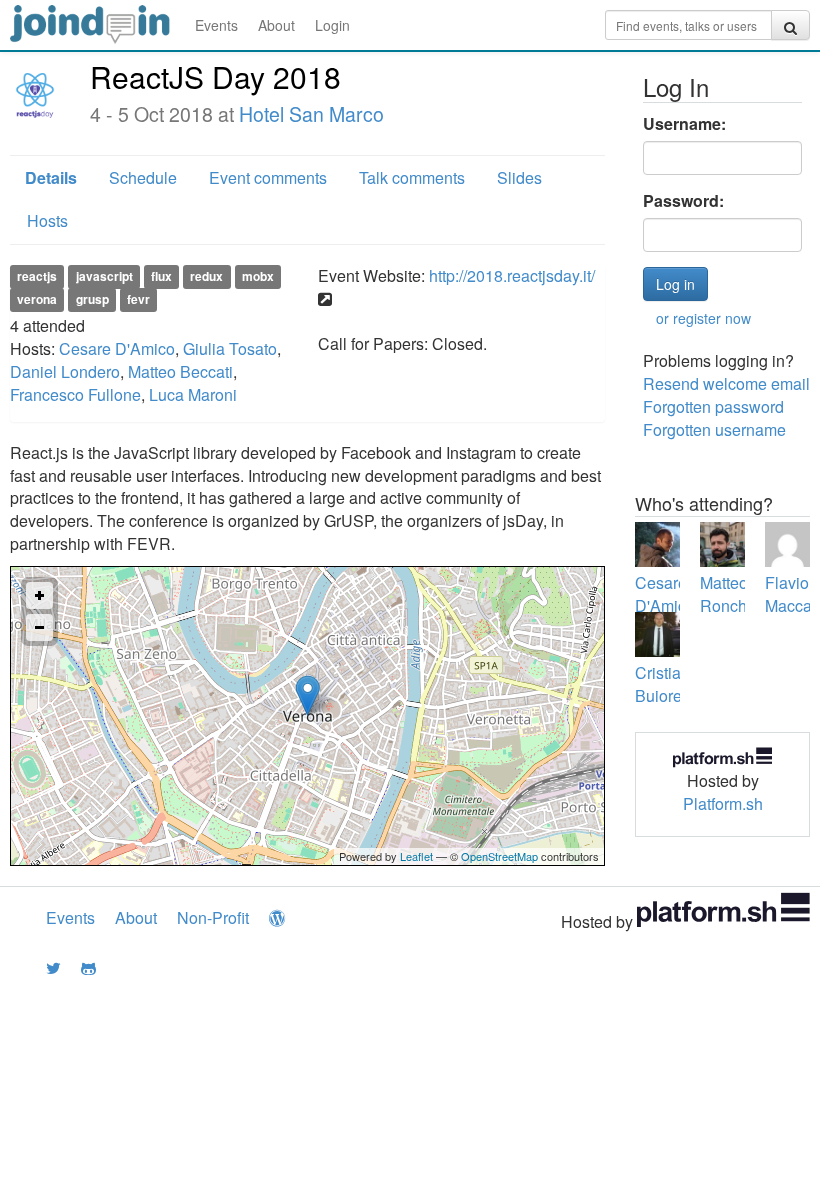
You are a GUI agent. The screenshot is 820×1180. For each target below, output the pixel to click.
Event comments (268, 177)
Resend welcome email (726, 383)
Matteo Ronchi (725, 594)
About (276, 25)
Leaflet (416, 856)
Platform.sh (723, 803)
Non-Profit (213, 917)
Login (332, 25)
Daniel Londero (65, 371)
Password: (683, 201)
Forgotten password (713, 406)
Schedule (143, 177)
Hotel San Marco (311, 114)
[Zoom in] (39, 595)
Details (51, 177)
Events (216, 25)
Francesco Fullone (75, 394)
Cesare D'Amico (117, 348)
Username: (684, 124)
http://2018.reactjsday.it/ (512, 275)
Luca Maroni (193, 394)
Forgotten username (714, 429)
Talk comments (412, 177)
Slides (519, 177)
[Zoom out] (39, 627)
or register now (703, 318)
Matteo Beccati (180, 371)
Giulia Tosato (230, 348)
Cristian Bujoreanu (672, 684)
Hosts (47, 220)
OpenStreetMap (499, 856)
